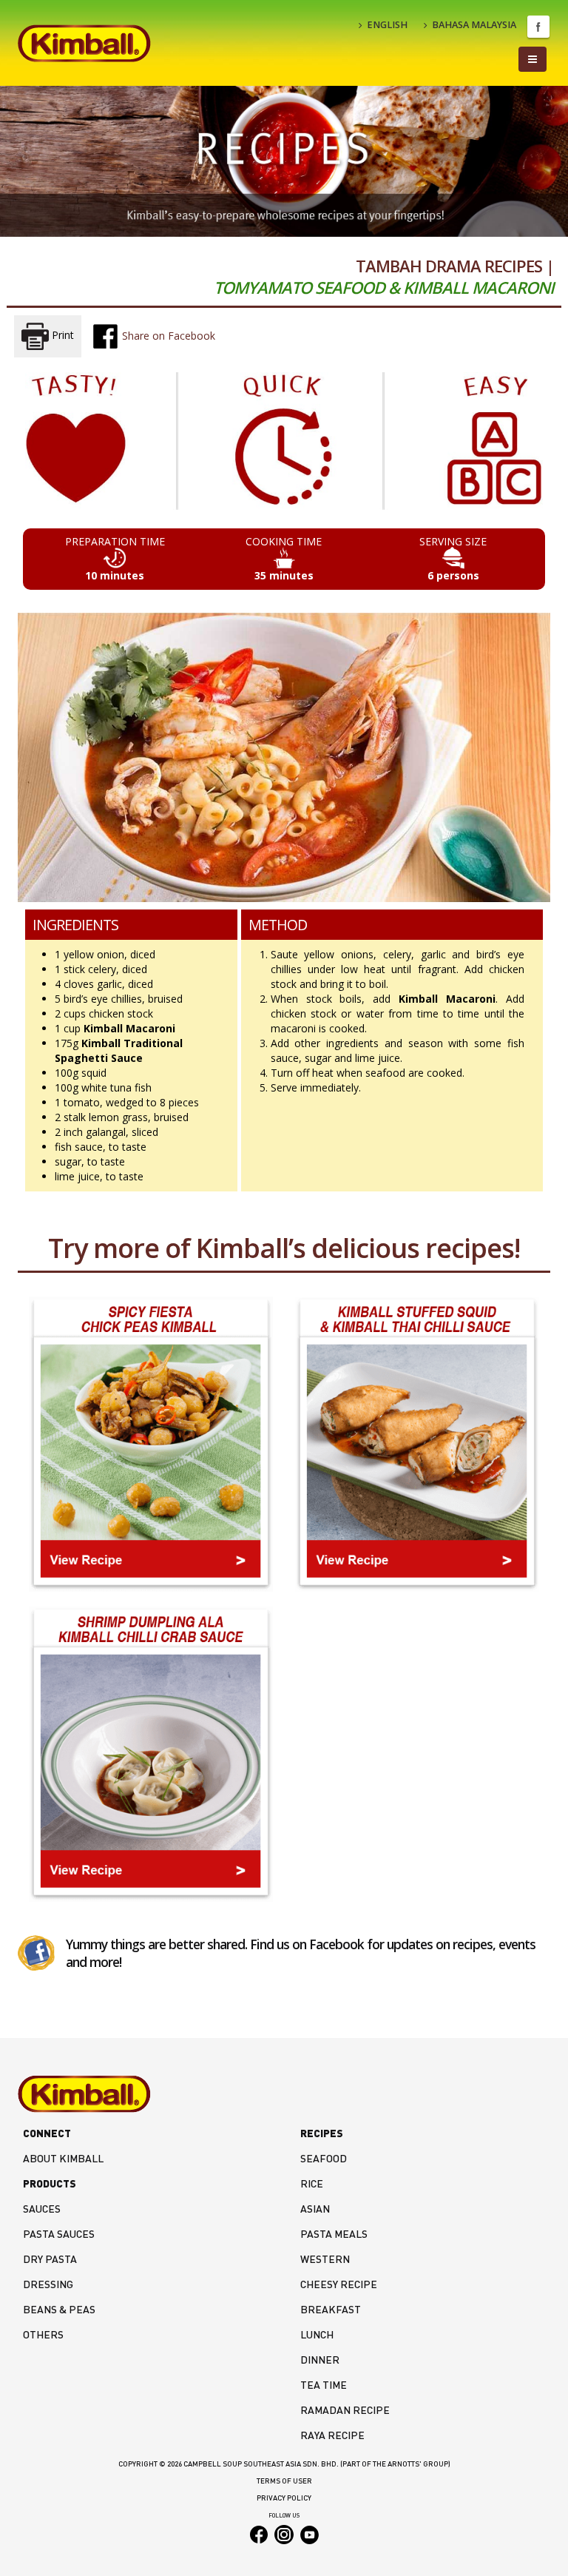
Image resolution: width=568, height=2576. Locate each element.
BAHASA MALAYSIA (474, 25)
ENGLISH (387, 25)
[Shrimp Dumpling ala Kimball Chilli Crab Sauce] (151, 1754)
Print (61, 336)
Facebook (538, 27)
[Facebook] (36, 1952)
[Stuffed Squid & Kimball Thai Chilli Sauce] (417, 1444)
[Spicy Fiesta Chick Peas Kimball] (151, 1444)
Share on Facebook (167, 336)
